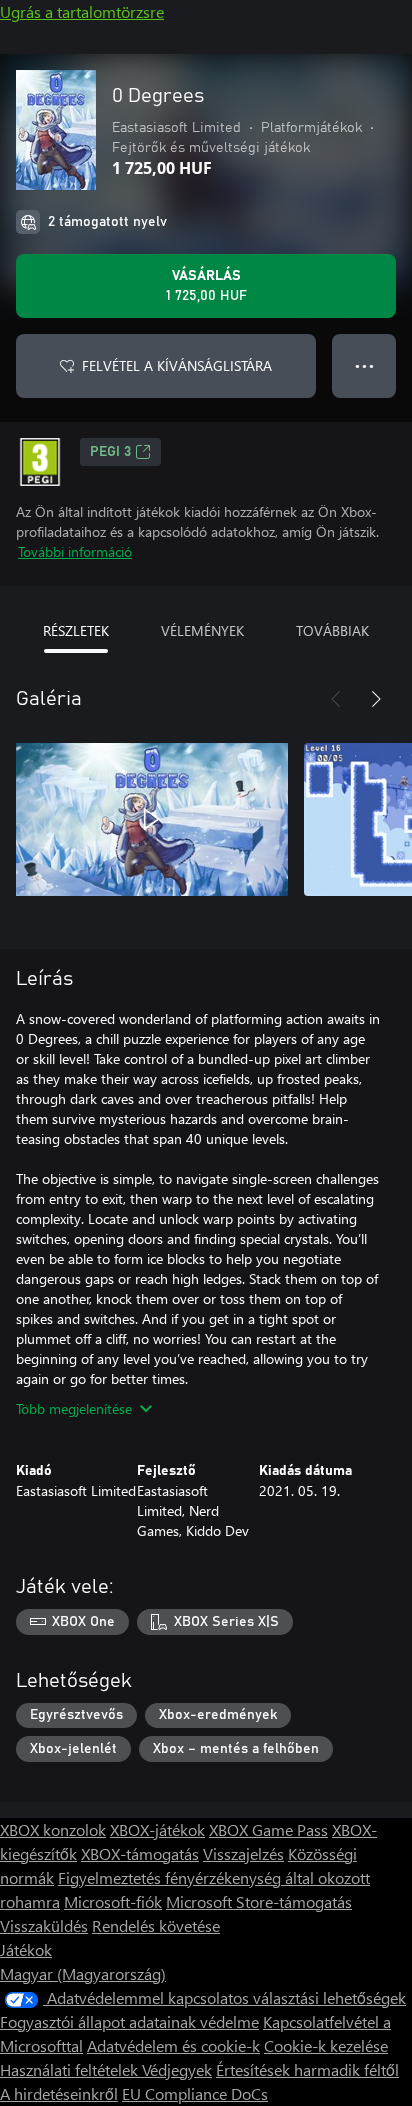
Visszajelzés (243, 1853)
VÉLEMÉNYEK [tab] (202, 630)
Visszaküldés (44, 1925)
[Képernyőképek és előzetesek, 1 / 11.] (152, 819)
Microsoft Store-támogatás (259, 1901)
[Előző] (336, 699)
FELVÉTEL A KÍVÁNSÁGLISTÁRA (177, 365)
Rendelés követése (156, 1925)
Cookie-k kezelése (326, 2045)
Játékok (26, 1949)
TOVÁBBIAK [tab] (332, 630)
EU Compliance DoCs (195, 2093)
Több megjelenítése (74, 1408)
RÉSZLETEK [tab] (76, 630)
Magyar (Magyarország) (83, 1973)
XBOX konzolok (53, 1829)
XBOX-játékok (157, 1829)
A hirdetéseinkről (59, 2093)
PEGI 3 (110, 452)
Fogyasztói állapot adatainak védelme (129, 2021)
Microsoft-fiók (113, 1901)
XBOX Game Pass (268, 1829)
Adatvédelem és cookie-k (173, 2045)
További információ (75, 551)
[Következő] (376, 699)
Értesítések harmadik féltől (307, 2069)
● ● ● (364, 365)
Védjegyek (177, 2069)
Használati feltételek (71, 2069)
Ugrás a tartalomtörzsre (82, 11)
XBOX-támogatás (140, 1853)
